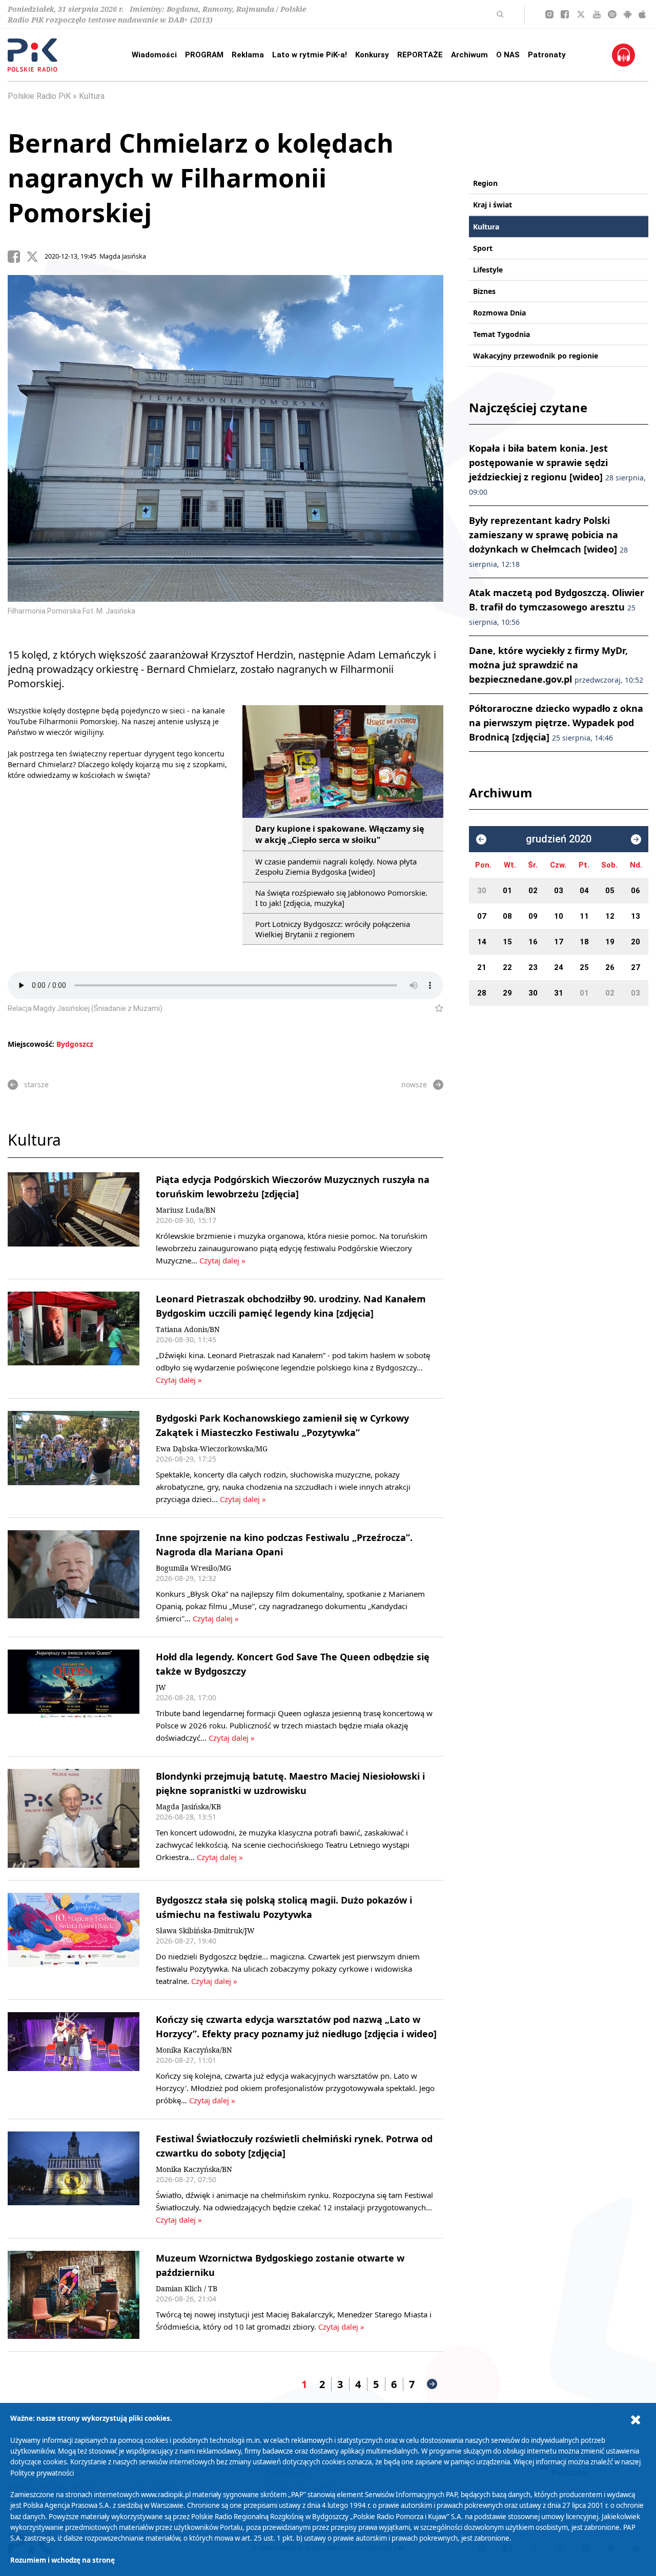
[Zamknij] (635, 2420)
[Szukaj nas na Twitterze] (581, 14)
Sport (483, 248)
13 (635, 916)
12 (610, 916)
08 (507, 916)
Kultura (92, 96)
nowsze (414, 1084)
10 (559, 916)
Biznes (484, 291)
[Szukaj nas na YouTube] (597, 14)
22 (507, 967)
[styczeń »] (636, 839)
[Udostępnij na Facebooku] (17, 257)
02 (533, 891)
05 (610, 891)
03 (559, 891)
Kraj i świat (493, 205)
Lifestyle (488, 270)
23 (533, 967)
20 (635, 942)
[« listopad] (481, 839)
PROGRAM (204, 55)
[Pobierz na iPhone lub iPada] (642, 14)
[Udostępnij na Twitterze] (35, 257)
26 (610, 967)
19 (610, 942)
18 (584, 942)
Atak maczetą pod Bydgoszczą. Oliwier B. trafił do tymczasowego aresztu (557, 607)
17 (559, 942)
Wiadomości (154, 55)
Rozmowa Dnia (499, 313)
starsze (36, 1084)
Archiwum (469, 55)
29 (507, 993)
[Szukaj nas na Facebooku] (565, 14)
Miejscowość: (31, 1044)
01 (507, 891)
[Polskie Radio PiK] (33, 55)
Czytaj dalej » (222, 1260)
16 (533, 942)
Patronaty (547, 55)
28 (482, 993)
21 (482, 967)
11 (584, 916)
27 (635, 967)
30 (482, 891)
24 (559, 967)
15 (507, 942)
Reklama (248, 55)
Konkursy (372, 55)
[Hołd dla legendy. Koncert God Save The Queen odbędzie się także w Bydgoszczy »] (74, 1697)
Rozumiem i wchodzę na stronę (63, 2560)
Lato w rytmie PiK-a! (310, 55)
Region (485, 183)
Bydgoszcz (75, 1044)
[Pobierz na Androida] (628, 14)
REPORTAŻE (420, 55)
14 (482, 942)
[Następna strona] (432, 2384)
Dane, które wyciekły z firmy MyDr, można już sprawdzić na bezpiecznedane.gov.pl (556, 665)
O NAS (508, 55)
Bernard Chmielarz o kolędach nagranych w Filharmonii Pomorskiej (201, 178)
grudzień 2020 (559, 839)
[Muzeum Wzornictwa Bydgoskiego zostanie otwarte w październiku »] (74, 2295)
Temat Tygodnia (501, 334)
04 (584, 891)
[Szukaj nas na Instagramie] (549, 14)
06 (635, 891)
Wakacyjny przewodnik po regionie (536, 356)
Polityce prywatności (42, 2473)
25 (584, 967)
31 (559, 993)
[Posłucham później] (435, 1008)
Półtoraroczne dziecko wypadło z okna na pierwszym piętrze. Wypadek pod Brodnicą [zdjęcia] (556, 723)
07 (482, 916)
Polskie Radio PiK (39, 96)
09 (533, 916)
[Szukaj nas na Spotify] (612, 14)
